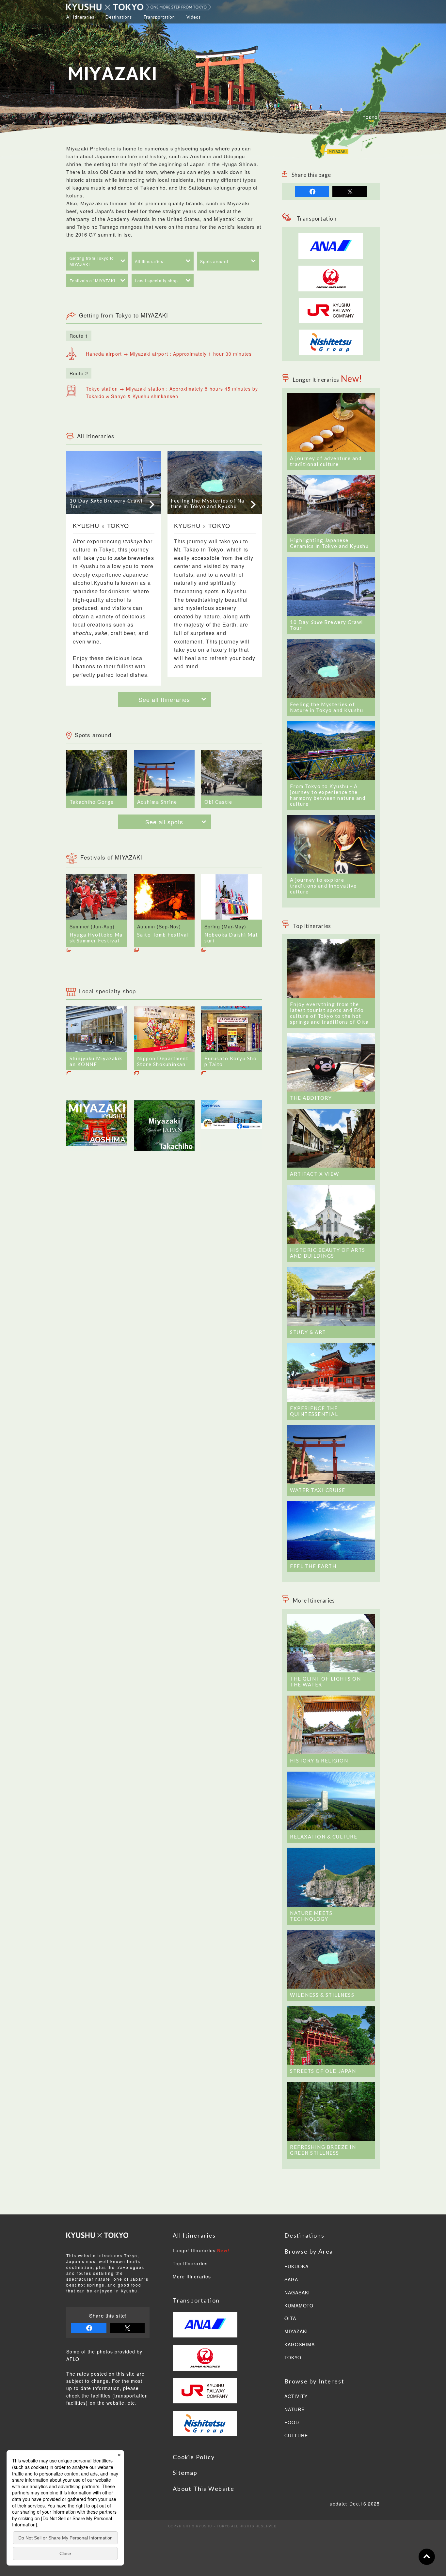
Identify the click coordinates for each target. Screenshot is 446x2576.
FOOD (292, 2423)
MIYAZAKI (296, 2332)
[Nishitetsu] (331, 333)
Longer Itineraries (201, 2251)
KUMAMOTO (299, 2306)
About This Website (203, 2489)
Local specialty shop (156, 280)
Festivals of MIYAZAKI (92, 280)
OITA (290, 2319)
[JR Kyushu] (331, 302)
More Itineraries (192, 2277)
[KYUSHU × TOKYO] (139, 7)
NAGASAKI (297, 2293)
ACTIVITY (296, 2397)
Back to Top (427, 2557)
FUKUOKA (296, 2267)
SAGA (291, 2280)
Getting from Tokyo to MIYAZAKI (92, 261)
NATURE (295, 2410)
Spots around (214, 261)
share (312, 192)
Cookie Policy (194, 2457)
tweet (350, 192)
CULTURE (296, 2436)
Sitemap (185, 2473)
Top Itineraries (190, 2264)
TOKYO (293, 2358)
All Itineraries (149, 261)
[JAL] (331, 269)
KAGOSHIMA (300, 2345)
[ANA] (331, 256)
